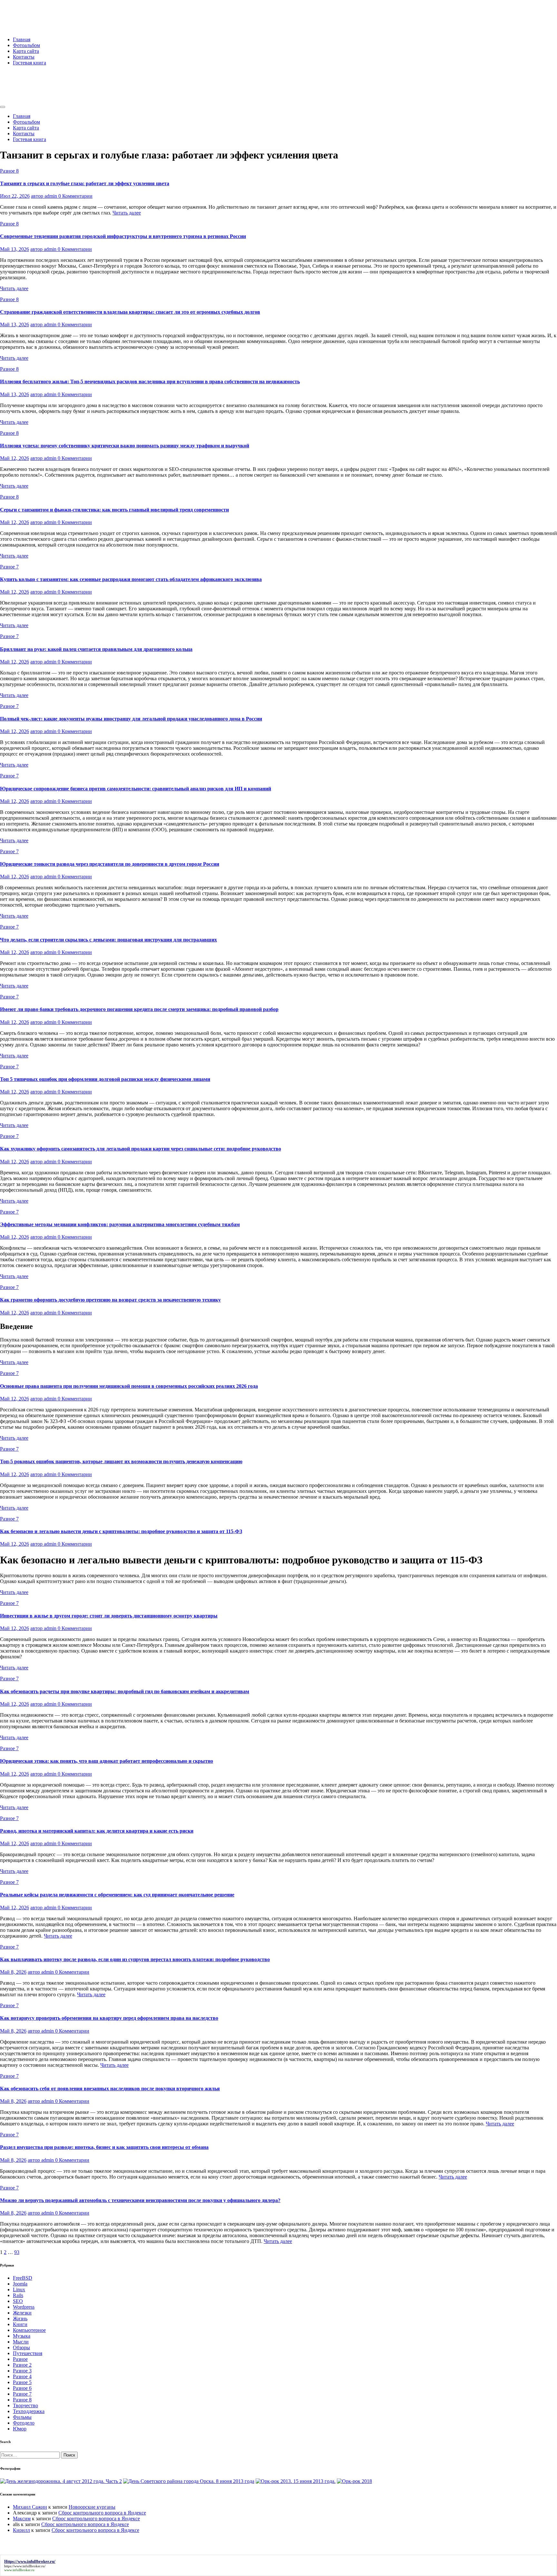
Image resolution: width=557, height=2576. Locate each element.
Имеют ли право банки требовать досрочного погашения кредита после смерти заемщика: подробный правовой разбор (139, 1009)
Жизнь (20, 2318)
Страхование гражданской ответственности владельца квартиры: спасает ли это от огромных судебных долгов (130, 312)
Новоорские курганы (92, 2507)
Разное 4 (22, 2376)
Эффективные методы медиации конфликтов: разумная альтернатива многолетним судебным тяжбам (120, 1224)
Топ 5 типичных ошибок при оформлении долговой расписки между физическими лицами (105, 1079)
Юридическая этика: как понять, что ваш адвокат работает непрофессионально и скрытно (107, 1761)
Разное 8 (9, 171)
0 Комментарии (75, 196)
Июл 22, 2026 (15, 196)
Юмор (20, 2429)
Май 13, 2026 (15, 249)
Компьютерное (29, 2330)
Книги (20, 2324)
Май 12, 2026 (15, 458)
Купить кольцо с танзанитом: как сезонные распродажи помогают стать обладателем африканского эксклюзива (131, 579)
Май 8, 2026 (13, 1972)
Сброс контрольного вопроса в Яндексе (102, 2513)
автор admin (45, 196)
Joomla (20, 2284)
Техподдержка (29, 2411)
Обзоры (21, 2347)
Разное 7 (9, 567)
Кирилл (21, 2530)
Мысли (21, 2342)
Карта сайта (26, 51)
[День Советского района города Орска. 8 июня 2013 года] (189, 2481)
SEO (18, 2301)
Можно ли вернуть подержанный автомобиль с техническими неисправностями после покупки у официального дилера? (140, 2200)
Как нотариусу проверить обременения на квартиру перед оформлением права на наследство (109, 2018)
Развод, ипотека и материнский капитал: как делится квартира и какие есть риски (97, 1831)
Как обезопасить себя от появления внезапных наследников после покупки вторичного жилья (110, 2089)
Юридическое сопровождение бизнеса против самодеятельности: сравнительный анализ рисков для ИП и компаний (136, 789)
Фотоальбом (26, 45)
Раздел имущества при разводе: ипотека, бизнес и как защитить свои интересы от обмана (104, 2147)
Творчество (25, 2405)
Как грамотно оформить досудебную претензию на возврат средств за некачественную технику (110, 1300)
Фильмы (22, 2417)
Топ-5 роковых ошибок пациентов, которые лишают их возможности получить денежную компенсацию (121, 1461)
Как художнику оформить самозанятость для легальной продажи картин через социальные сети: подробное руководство (141, 1149)
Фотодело (24, 2423)
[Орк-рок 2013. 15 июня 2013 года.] (296, 2481)
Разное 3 (22, 2371)
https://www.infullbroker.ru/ (25, 2566)
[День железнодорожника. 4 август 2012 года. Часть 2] (61, 2481)
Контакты (24, 57)
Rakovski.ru (27, 13)
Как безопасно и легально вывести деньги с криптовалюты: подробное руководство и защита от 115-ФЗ (121, 1531)
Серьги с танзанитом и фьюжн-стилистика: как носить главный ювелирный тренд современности (114, 510)
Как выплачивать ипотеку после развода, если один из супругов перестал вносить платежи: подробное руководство (135, 1959)
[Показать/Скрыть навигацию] (3, 107)
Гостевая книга (29, 63)
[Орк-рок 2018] (354, 2481)
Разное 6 (22, 2388)
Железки (22, 2313)
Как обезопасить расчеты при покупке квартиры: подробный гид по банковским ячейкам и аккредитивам (125, 1691)
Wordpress (24, 2307)
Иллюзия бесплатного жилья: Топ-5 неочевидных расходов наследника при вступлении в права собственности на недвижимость (150, 382)
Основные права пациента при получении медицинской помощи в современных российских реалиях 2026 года (129, 1386)
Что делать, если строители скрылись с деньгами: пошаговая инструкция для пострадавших (108, 940)
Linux (19, 2290)
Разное (20, 2359)
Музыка (22, 2336)
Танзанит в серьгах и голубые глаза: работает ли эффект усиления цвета (85, 183)
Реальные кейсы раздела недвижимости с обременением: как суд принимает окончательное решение (117, 1895)
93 (17, 2252)
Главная (22, 39)
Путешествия (28, 2353)
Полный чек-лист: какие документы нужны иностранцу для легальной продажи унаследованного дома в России (131, 719)
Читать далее (127, 213)
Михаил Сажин (30, 2507)
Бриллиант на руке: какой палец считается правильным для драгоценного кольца (96, 649)
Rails (18, 2295)
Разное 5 (22, 2382)
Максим (22, 2519)
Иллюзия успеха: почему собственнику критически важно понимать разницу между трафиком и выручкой (125, 446)
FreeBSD (23, 2278)
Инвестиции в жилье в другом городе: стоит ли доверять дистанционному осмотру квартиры (109, 1616)
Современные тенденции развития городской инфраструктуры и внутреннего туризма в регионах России (123, 236)
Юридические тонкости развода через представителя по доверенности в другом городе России (110, 864)
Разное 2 (22, 2365)
